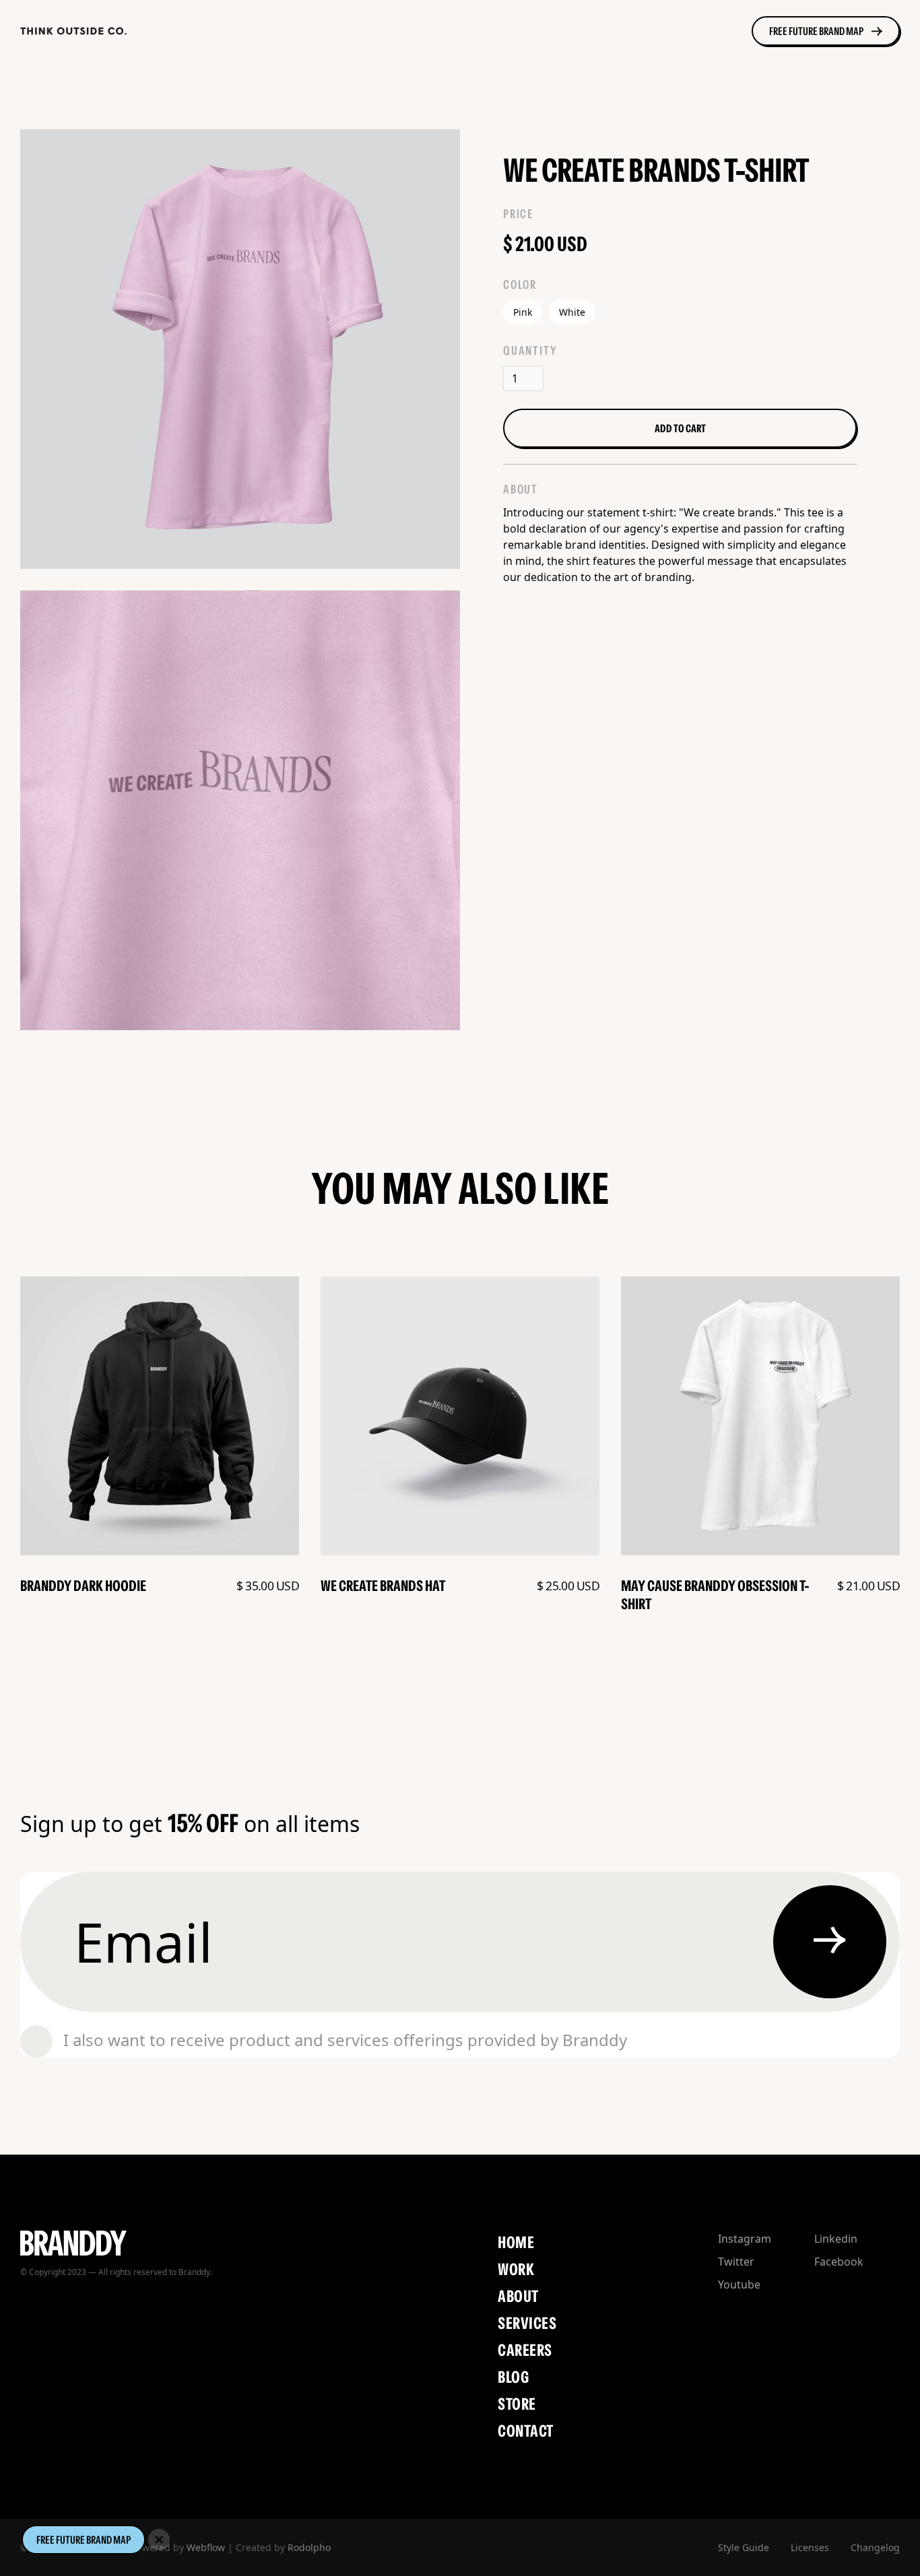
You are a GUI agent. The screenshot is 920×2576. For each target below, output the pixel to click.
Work (516, 2269)
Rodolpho (309, 2547)
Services (527, 2323)
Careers (525, 2350)
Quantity (530, 351)
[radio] (523, 312)
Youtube (739, 2284)
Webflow (206, 2547)
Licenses (810, 2547)
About (518, 2296)
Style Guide (744, 2547)
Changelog (875, 2547)
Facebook (839, 2262)
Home (516, 2242)
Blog (513, 2377)
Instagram (745, 2239)
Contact (525, 2431)
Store (517, 2404)
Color (520, 285)
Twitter (736, 2262)
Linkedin (836, 2239)
